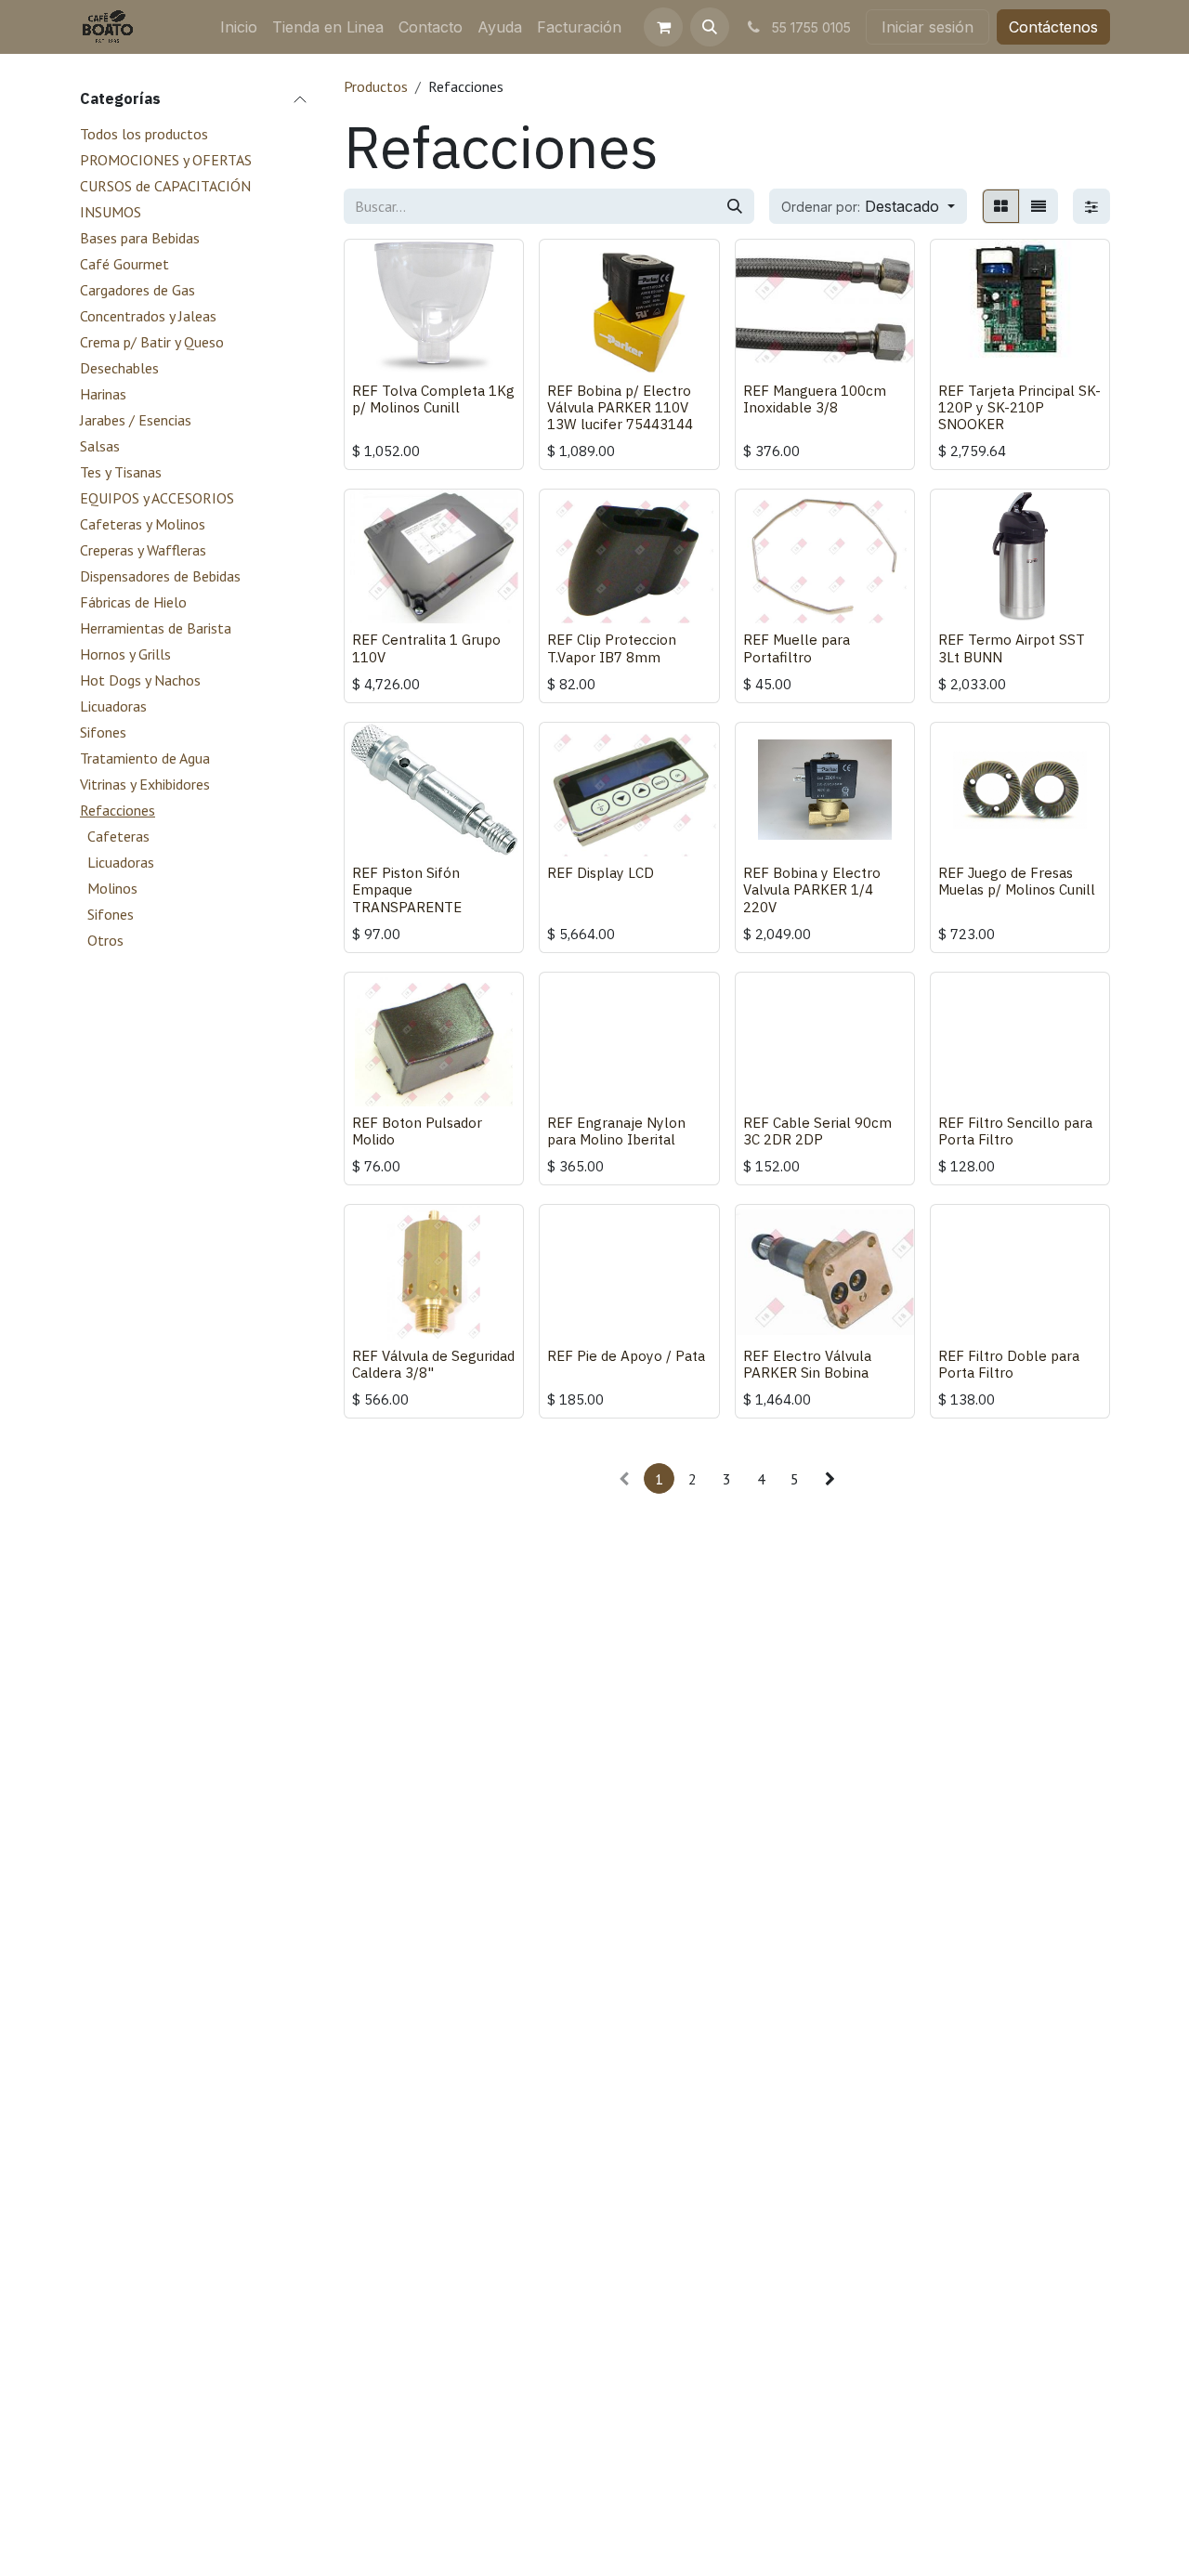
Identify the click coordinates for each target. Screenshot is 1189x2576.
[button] (710, 27)
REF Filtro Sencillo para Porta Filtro (1015, 1131)
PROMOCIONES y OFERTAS (166, 160)
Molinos (112, 888)
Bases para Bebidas (140, 238)
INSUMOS (111, 212)
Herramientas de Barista (156, 628)
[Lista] (1039, 206)
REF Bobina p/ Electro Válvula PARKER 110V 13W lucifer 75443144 (620, 407)
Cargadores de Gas (137, 290)
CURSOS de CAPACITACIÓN (165, 186)
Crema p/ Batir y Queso (152, 342)
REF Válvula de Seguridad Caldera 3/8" (433, 1364)
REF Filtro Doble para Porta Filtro (1009, 1364)
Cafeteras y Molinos (143, 524)
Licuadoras (113, 706)
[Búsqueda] (735, 206)
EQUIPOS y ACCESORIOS (157, 498)
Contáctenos (1053, 27)
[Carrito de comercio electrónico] (663, 27)
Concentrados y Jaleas (148, 316)
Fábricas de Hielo (133, 602)
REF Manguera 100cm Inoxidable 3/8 (815, 399)
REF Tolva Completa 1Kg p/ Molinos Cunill (433, 399)
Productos (376, 86)
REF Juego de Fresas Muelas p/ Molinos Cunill (1017, 881)
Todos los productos (144, 134)
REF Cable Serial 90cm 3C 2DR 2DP (817, 1131)
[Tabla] (1001, 206)
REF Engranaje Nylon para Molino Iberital (616, 1131)
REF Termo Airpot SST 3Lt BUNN (1012, 647)
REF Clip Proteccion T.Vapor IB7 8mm (612, 647)
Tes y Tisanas (121, 472)
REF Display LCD (601, 872)
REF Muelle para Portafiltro (797, 647)
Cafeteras (118, 836)
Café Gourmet (124, 264)
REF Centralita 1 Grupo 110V (426, 647)
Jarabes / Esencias (136, 420)
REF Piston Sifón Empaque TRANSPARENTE (407, 889)
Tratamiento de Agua (145, 758)
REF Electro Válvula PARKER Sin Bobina (807, 1364)
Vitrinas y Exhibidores (145, 784)
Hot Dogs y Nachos (140, 680)
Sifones (103, 732)
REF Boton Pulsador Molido (417, 1131)
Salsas (100, 446)
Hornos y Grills (125, 654)
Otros (105, 940)
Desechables (119, 368)
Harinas (103, 394)
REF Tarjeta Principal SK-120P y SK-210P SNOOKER (1019, 407)
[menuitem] (239, 27)
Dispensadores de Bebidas (160, 576)
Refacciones (118, 810)
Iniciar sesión (928, 27)
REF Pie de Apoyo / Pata (626, 1355)
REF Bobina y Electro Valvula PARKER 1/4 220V (812, 889)
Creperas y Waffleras (143, 550)
